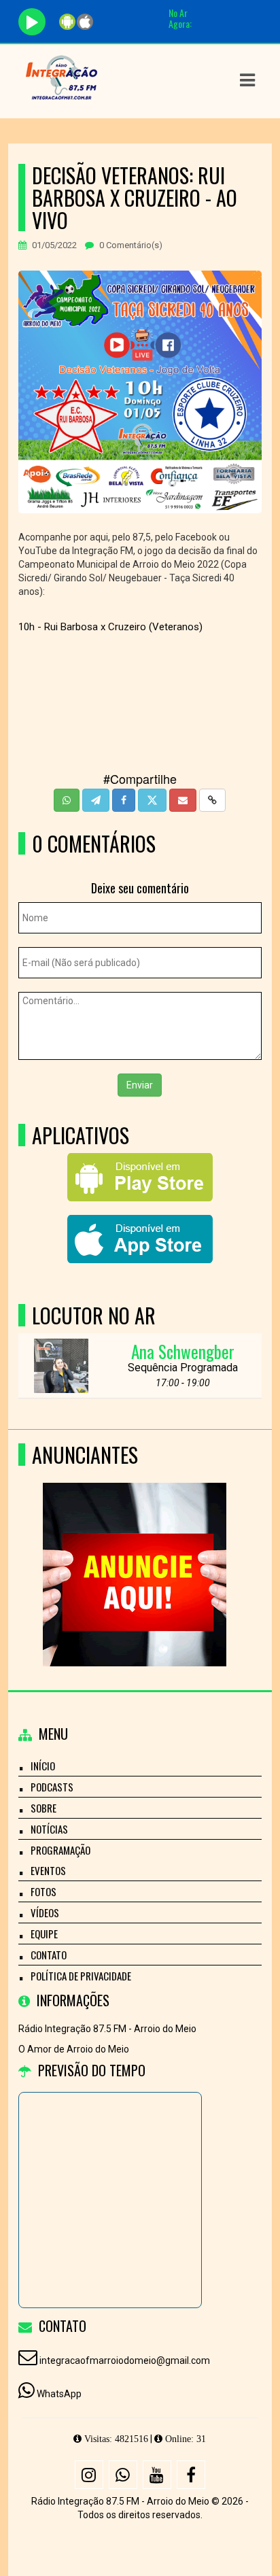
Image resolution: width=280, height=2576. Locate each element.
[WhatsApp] (123, 2475)
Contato (49, 1955)
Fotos (43, 1891)
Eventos (48, 1870)
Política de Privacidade (81, 1976)
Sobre (43, 1808)
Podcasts (52, 1787)
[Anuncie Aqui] (135, 1550)
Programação (60, 1850)
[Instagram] (89, 2475)
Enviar (140, 1085)
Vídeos (45, 1912)
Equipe (44, 1934)
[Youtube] (157, 2475)
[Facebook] (191, 2475)
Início (43, 1766)
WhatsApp (59, 2394)
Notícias (49, 1829)
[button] (247, 80)
